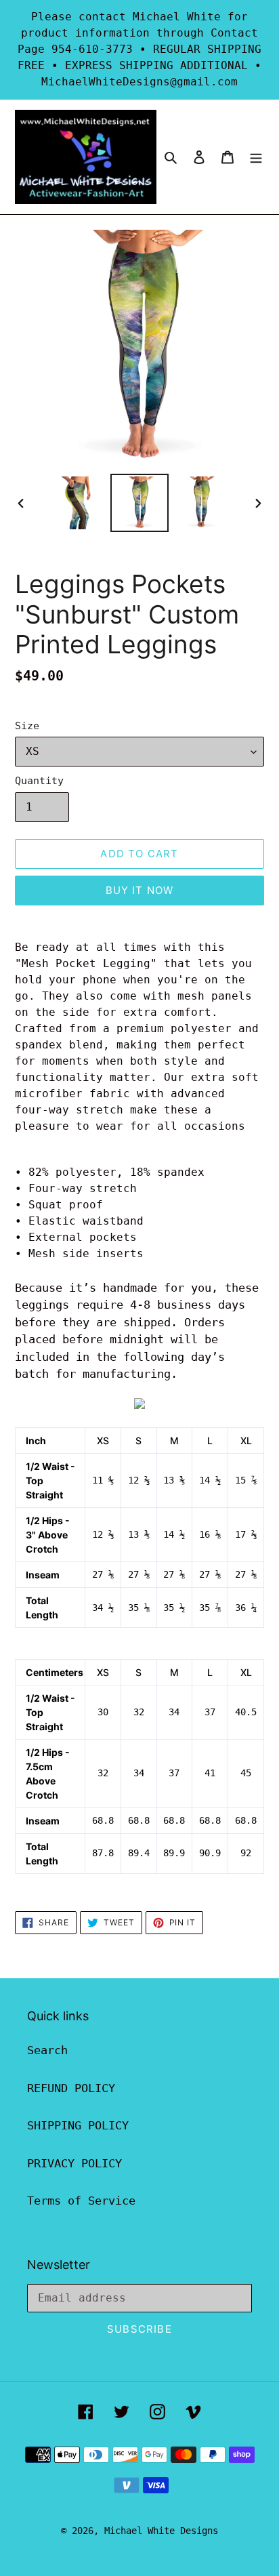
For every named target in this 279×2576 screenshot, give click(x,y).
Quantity (39, 781)
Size (27, 726)
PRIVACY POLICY (74, 2163)
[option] (78, 503)
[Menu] (256, 157)
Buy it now (140, 890)
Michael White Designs (161, 2531)
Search (47, 2050)
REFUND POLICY (71, 2088)
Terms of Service (81, 2201)
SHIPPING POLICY (78, 2125)
